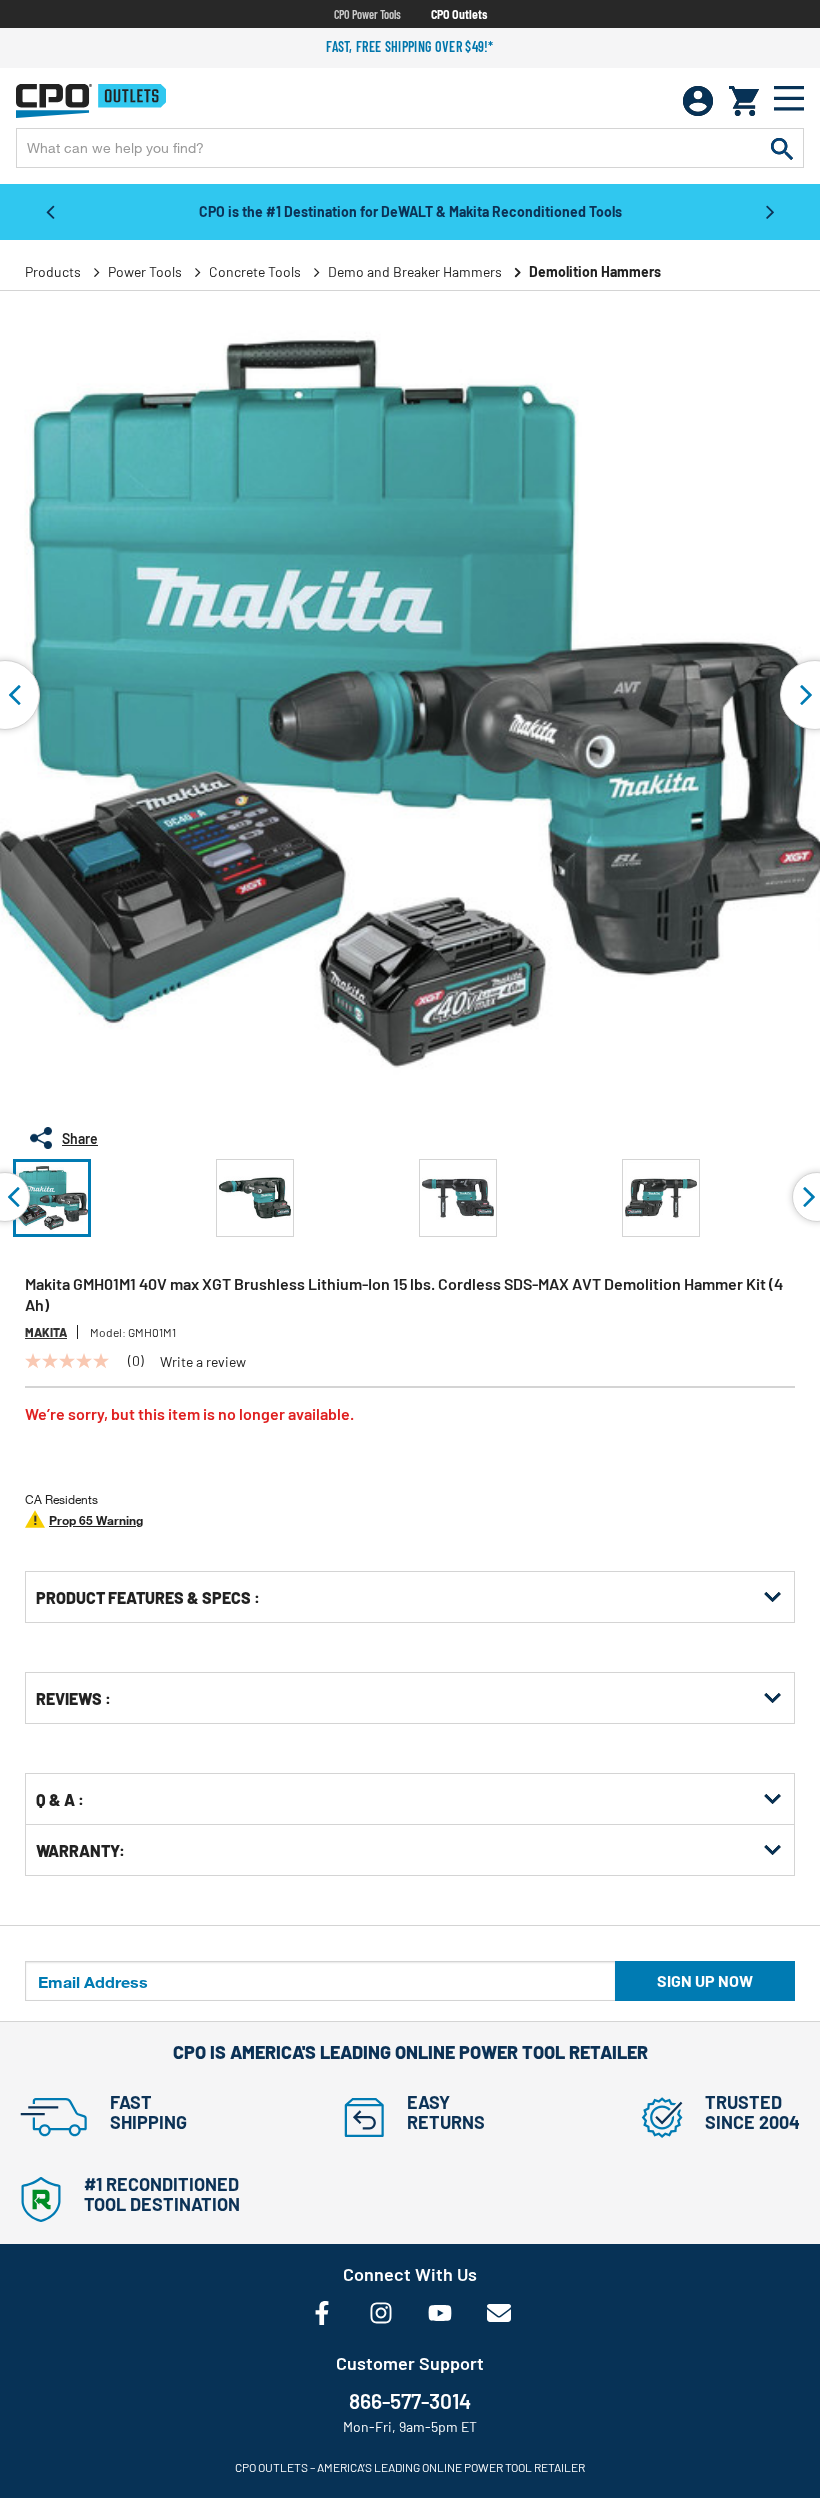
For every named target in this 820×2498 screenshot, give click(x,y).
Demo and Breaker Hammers (415, 271)
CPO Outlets (459, 14)
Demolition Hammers (595, 271)
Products (53, 271)
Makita (46, 1332)
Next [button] (770, 211)
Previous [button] (50, 211)
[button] (52, 1198)
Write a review (203, 1362)
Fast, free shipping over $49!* (410, 46)
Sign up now (705, 1980)
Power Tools (145, 271)
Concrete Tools (255, 271)
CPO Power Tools (367, 14)
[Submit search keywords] (782, 148)
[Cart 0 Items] (744, 101)
